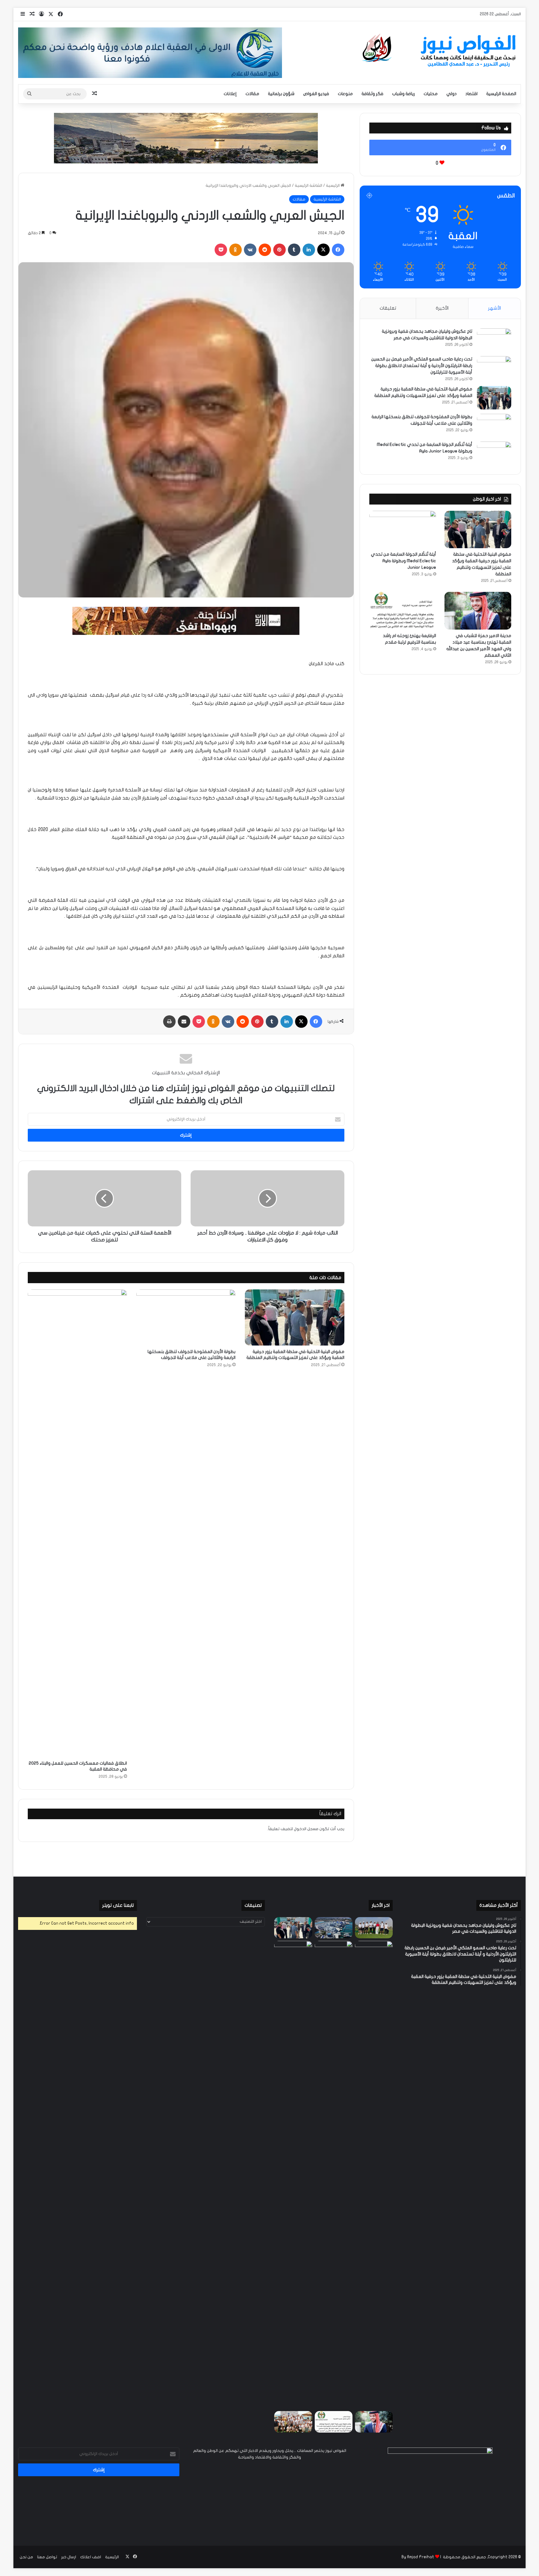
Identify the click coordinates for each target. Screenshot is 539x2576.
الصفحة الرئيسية (501, 94)
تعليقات (388, 308)
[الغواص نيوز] (440, 51)
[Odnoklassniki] (236, 250)
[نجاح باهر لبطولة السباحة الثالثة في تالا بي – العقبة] (293, 2422)
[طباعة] (169, 1022)
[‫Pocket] (221, 250)
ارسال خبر (69, 2557)
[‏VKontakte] (250, 250)
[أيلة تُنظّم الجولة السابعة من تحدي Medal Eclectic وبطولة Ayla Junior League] (494, 453)
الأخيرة (442, 308)
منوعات (345, 94)
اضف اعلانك (91, 2557)
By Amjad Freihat (418, 2557)
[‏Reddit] (265, 250)
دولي (452, 94)
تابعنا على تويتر (118, 1905)
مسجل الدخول (306, 1829)
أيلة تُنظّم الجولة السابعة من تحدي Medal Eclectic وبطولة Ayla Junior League (403, 561)
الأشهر (495, 308)
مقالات (252, 94)
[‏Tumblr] (294, 250)
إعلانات (230, 94)
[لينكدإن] (309, 250)
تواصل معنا (47, 2557)
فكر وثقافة (372, 94)
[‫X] (323, 250)
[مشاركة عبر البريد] (184, 1022)
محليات (431, 94)
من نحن (26, 2557)
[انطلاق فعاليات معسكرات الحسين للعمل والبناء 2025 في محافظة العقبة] (77, 1523)
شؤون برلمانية (281, 94)
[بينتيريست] (279, 250)
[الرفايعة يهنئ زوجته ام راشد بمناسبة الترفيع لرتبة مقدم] (403, 611)
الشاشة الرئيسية (308, 186)
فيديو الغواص (316, 94)
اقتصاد (471, 94)
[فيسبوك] (338, 250)
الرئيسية (333, 186)
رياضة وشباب (403, 94)
